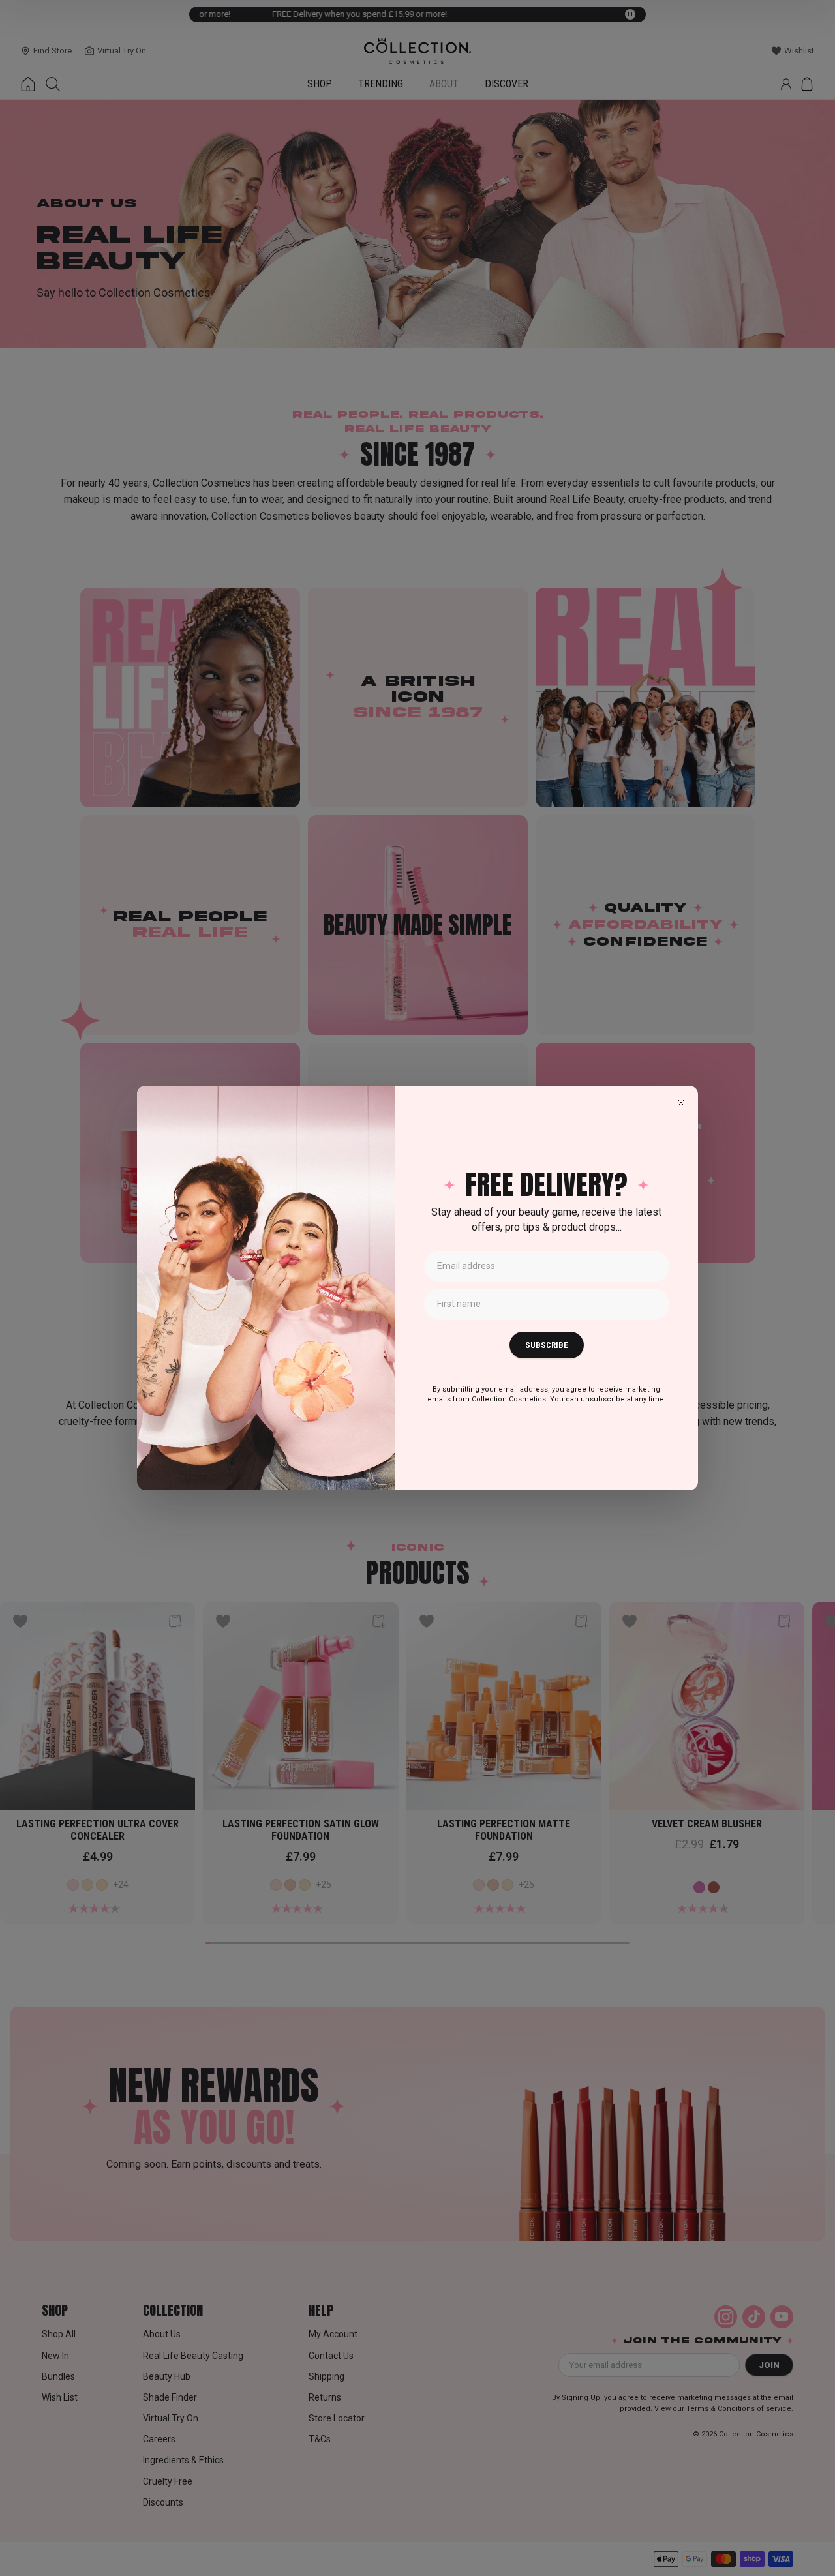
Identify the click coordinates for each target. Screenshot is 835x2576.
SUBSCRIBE (547, 1345)
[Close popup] (681, 1103)
